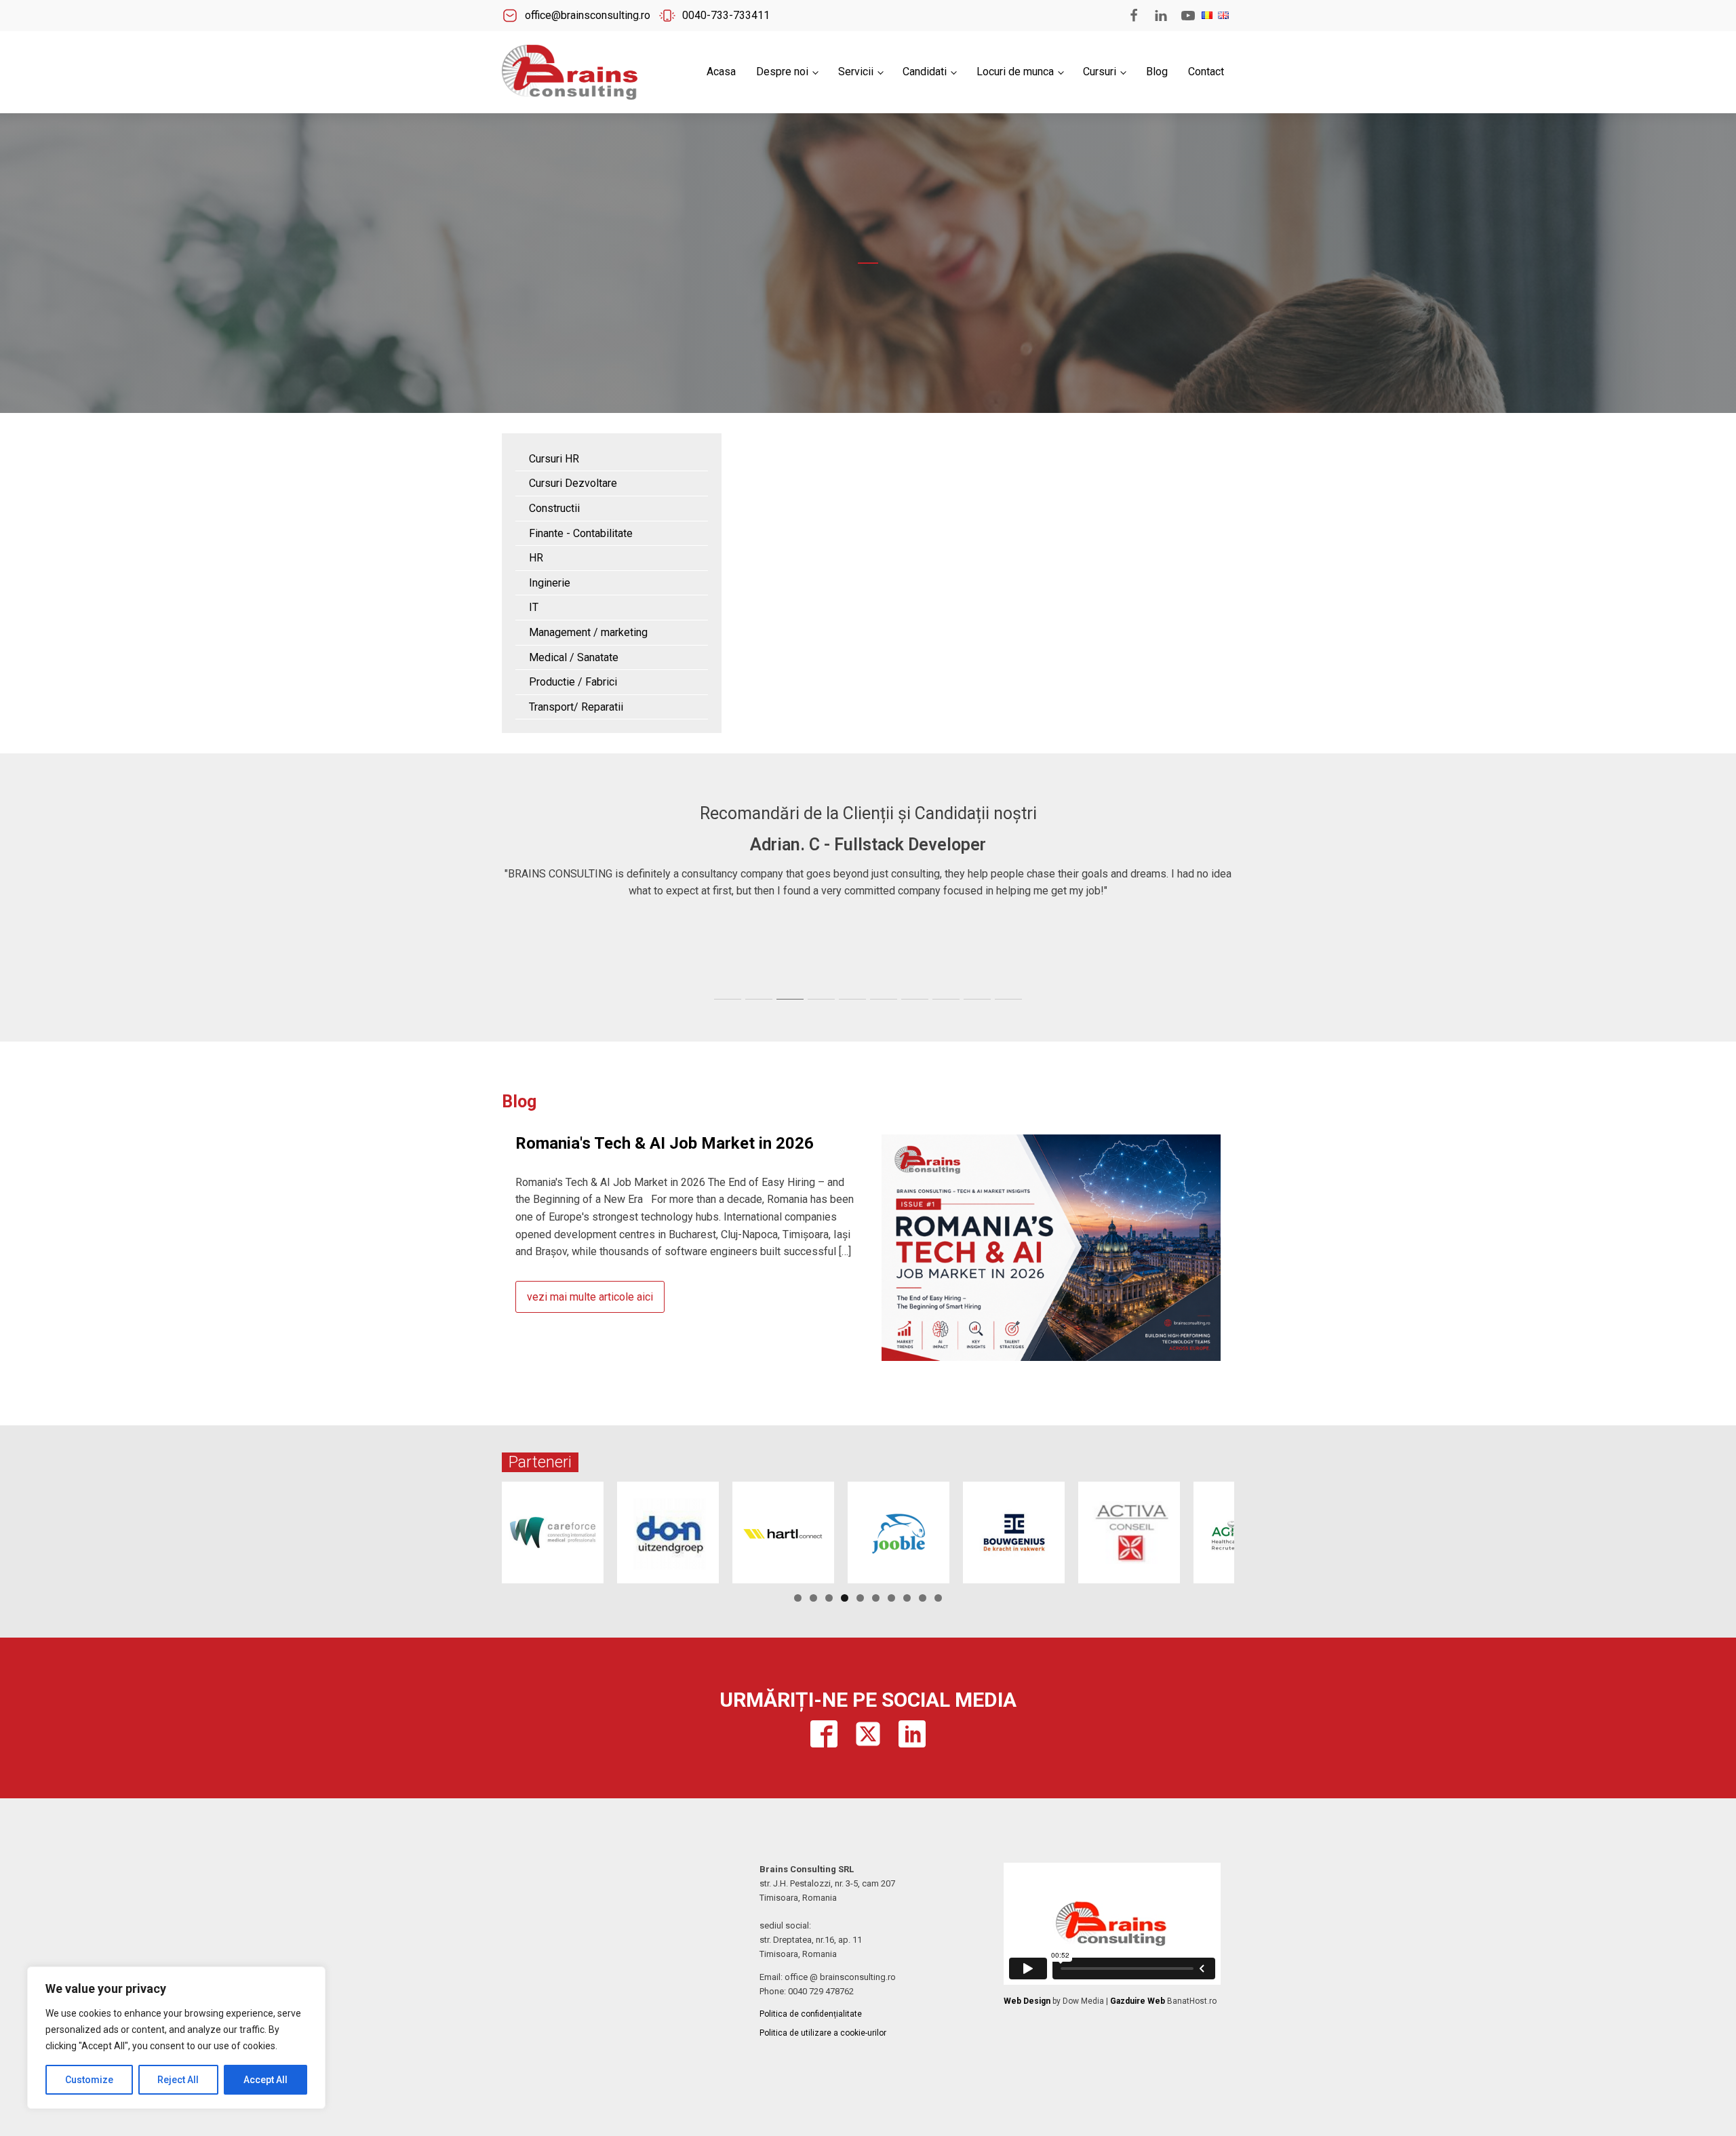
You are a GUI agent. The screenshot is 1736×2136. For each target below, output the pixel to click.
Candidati (925, 72)
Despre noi (782, 72)
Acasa (721, 72)
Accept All (265, 2080)
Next (1258, 1529)
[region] (176, 2038)
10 (938, 1598)
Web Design (1027, 2001)
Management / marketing (588, 632)
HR (536, 558)
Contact (1206, 72)
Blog (1157, 72)
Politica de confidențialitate (811, 2014)
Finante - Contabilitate (581, 533)
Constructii (554, 508)
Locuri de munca (1015, 72)
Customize (89, 2080)
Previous (478, 1529)
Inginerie (550, 583)
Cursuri (1100, 72)
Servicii (856, 72)
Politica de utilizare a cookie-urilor (823, 2033)
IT (534, 607)
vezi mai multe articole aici (590, 1297)
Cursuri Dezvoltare (573, 483)
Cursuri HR (554, 459)
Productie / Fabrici (573, 682)
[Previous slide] (513, 913)
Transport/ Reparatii (576, 707)
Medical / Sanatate (574, 657)
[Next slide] (1223, 913)
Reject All (178, 2080)
